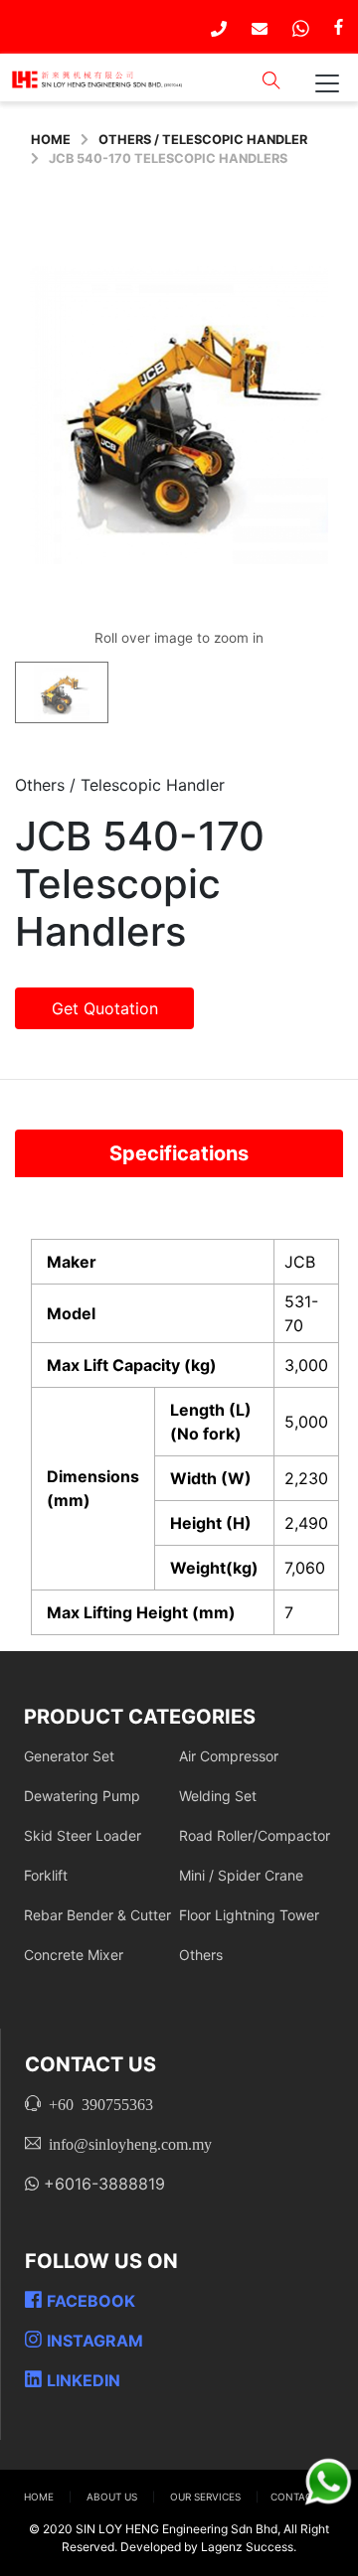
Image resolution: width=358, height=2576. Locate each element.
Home (51, 140)
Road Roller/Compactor (255, 1835)
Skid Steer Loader (83, 1835)
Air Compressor (229, 1756)
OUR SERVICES (207, 2497)
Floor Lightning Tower (249, 1915)
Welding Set (218, 1796)
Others (201, 1955)
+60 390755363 (97, 2103)
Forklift (46, 1875)
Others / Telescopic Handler (203, 140)
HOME (40, 2497)
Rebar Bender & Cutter (97, 1915)
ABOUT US (113, 2497)
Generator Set (69, 1756)
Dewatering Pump (82, 1796)
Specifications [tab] (179, 1153)
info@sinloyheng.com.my (126, 2143)
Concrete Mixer (74, 1955)
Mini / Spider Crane (241, 1875)
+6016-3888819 (102, 2184)
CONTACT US (302, 2497)
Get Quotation (105, 1008)
